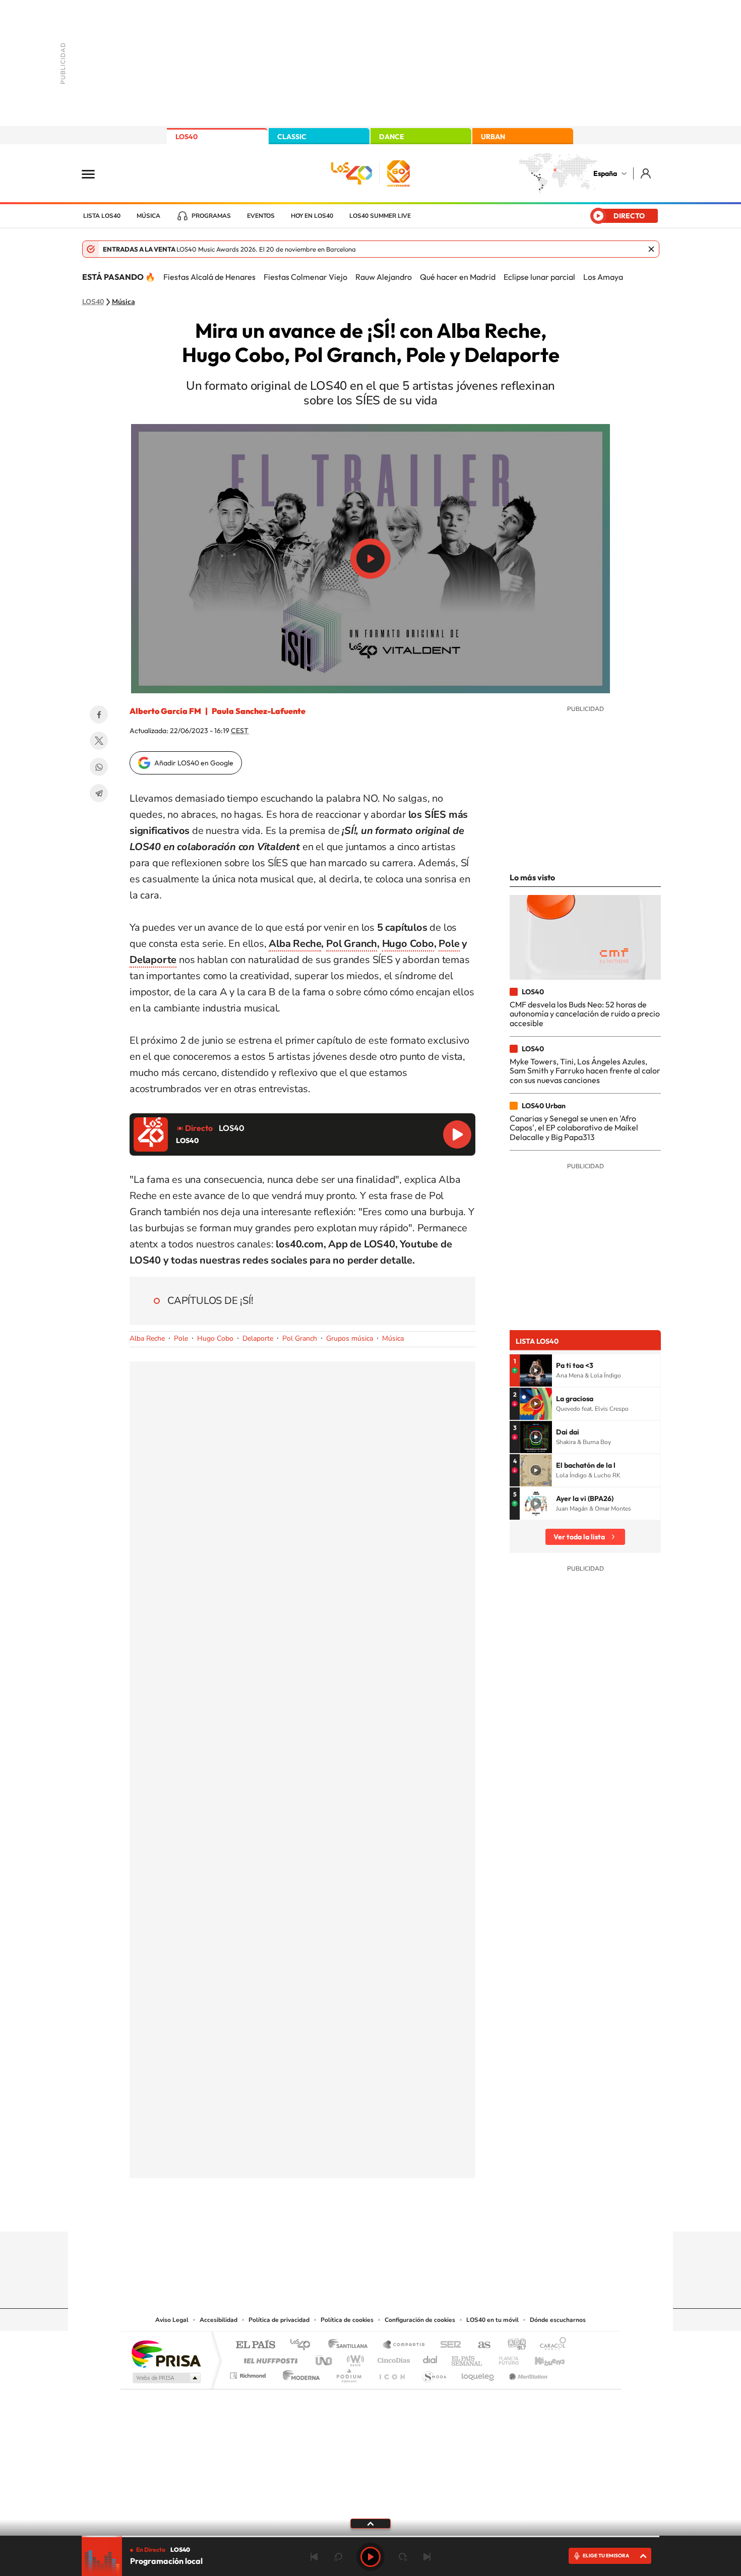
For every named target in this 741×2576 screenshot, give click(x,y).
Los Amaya (603, 277)
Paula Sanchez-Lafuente (259, 711)
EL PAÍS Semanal (468, 2358)
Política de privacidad (279, 2320)
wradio (354, 2358)
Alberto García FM (165, 711)
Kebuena (541, 2358)
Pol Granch (352, 944)
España (605, 173)
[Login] (646, 173)
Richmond (249, 2373)
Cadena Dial (430, 2358)
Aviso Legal (172, 2320)
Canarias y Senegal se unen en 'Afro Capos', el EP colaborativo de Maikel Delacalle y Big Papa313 (574, 1128)
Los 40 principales (304, 2345)
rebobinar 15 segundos (338, 2557)
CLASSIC (292, 137)
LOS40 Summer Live (380, 216)
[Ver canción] (536, 1370)
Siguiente (427, 2557)
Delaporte (153, 960)
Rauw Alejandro (384, 277)
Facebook (99, 714)
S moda (434, 2373)
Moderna (299, 2373)
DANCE (392, 137)
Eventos (261, 216)
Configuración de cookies (420, 2320)
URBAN (493, 137)
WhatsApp (99, 767)
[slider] (371, 2536)
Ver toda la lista (579, 1537)
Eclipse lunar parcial (539, 277)
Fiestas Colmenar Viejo (305, 277)
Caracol (550, 2345)
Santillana (351, 2345)
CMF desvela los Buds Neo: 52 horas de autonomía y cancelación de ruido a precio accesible (585, 1014)
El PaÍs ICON (392, 2373)
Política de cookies (347, 2320)
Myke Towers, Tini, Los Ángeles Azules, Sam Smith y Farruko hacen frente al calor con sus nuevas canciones (585, 1071)
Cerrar (651, 249)
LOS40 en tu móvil (492, 2320)
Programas (211, 216)
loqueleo (478, 2373)
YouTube (350, 2212)
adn (513, 2345)
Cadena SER (448, 2345)
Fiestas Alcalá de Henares (209, 277)
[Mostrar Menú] (95, 173)
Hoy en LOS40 (312, 216)
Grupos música (350, 1338)
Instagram (310, 2212)
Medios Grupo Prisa (166, 2378)
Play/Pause (371, 559)
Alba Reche (295, 944)
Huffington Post (269, 2358)
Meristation (527, 2373)
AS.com (480, 2345)
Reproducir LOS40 (457, 1134)
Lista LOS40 (102, 216)
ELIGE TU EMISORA (606, 2556)
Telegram (99, 793)
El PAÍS (255, 2345)
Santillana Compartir (404, 2345)
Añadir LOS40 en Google (194, 763)
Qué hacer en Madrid (458, 277)
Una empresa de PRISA (166, 2353)
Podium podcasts (348, 2373)
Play (371, 2557)
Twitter (99, 741)
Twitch (411, 2212)
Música (148, 216)
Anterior (314, 2557)
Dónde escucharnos (558, 2320)
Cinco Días (392, 2358)
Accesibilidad (219, 2320)
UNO (325, 2358)
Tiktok (330, 2212)
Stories (431, 2212)
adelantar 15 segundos (403, 2557)
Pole (449, 944)
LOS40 (187, 137)
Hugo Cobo (408, 944)
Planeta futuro (505, 2358)
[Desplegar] (371, 2523)
